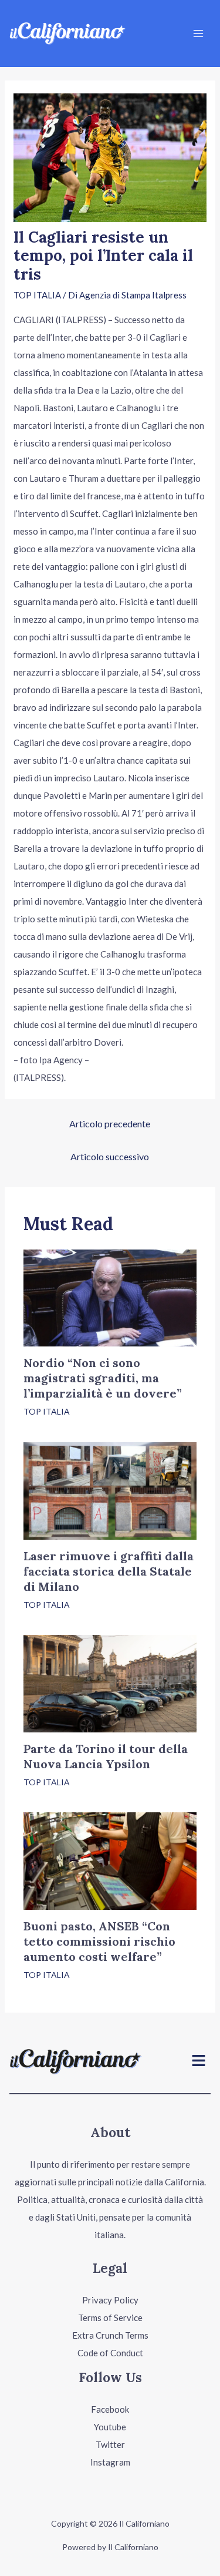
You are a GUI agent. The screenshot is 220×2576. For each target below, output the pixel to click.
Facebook (110, 2409)
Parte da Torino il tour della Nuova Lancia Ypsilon (106, 1756)
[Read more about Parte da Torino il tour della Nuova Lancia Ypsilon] (110, 1682)
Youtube (110, 2427)
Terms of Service (110, 2318)
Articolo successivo (110, 1156)
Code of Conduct (110, 2353)
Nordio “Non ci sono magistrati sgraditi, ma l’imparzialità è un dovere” (103, 1378)
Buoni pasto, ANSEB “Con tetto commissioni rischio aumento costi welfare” (99, 1941)
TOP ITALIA (37, 295)
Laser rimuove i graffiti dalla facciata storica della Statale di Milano (109, 1571)
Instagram (110, 2462)
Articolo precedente (110, 1124)
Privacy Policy (110, 2300)
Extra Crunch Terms (110, 2335)
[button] (199, 2062)
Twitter (110, 2444)
